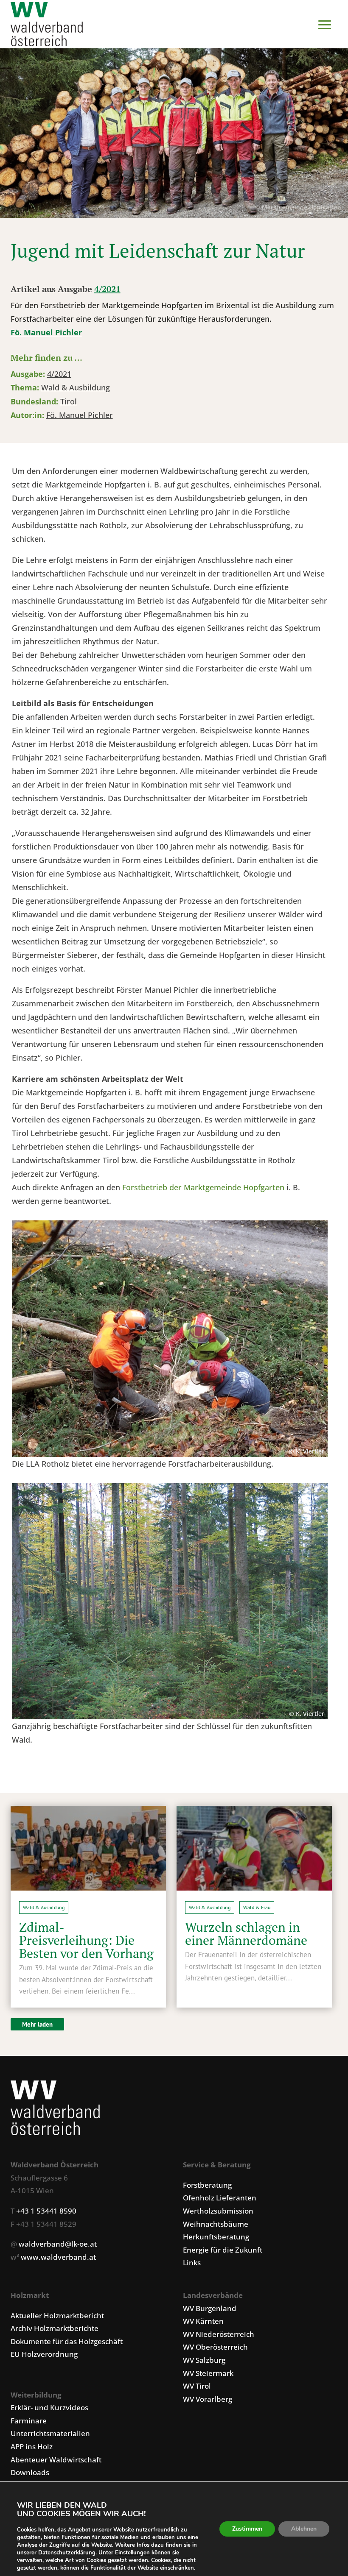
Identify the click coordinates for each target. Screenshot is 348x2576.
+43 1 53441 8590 (46, 2211)
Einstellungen (132, 2553)
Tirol (69, 401)
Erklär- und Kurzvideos (49, 2408)
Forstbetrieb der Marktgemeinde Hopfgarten (203, 1187)
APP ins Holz (32, 2447)
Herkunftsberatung (216, 2237)
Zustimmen (247, 2529)
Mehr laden (37, 2024)
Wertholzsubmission (218, 2211)
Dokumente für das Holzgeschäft (67, 2341)
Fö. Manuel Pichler (46, 332)
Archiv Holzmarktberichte (55, 2328)
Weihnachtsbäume (216, 2224)
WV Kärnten (203, 2321)
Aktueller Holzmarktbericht (57, 2316)
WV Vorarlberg (208, 2399)
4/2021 (107, 289)
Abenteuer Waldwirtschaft (56, 2460)
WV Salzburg (204, 2360)
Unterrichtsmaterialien (50, 2433)
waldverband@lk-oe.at (58, 2244)
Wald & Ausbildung (76, 387)
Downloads (30, 2472)
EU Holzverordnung (44, 2354)
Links (192, 2263)
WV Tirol (197, 2386)
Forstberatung (207, 2185)
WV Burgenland (210, 2308)
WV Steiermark (208, 2373)
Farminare (29, 2421)
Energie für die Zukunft (223, 2250)
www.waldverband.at (58, 2257)
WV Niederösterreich (219, 2334)
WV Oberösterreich (215, 2347)
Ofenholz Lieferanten (220, 2198)
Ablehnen (304, 2529)
